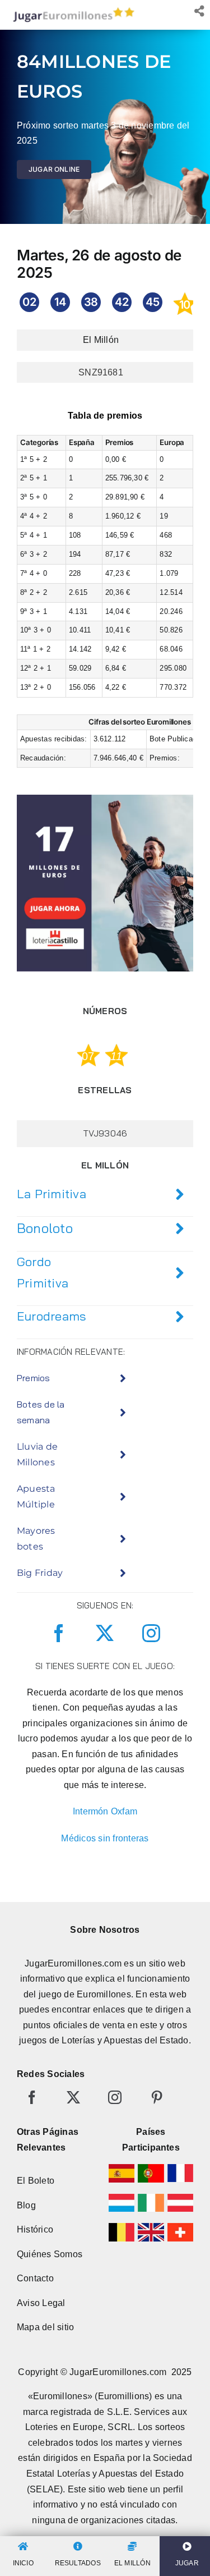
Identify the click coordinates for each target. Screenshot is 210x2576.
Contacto (35, 2278)
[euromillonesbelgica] (122, 2227)
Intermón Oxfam (105, 1811)
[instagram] (151, 1633)
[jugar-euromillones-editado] (71, 10)
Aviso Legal (41, 2303)
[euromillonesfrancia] (180, 2168)
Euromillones (104, 1994)
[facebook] (59, 1633)
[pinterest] (157, 2097)
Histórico (35, 2229)
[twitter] (105, 1633)
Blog (26, 2205)
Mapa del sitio (45, 2327)
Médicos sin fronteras (105, 1838)
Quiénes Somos (50, 2254)
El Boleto (36, 2181)
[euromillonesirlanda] (151, 2198)
